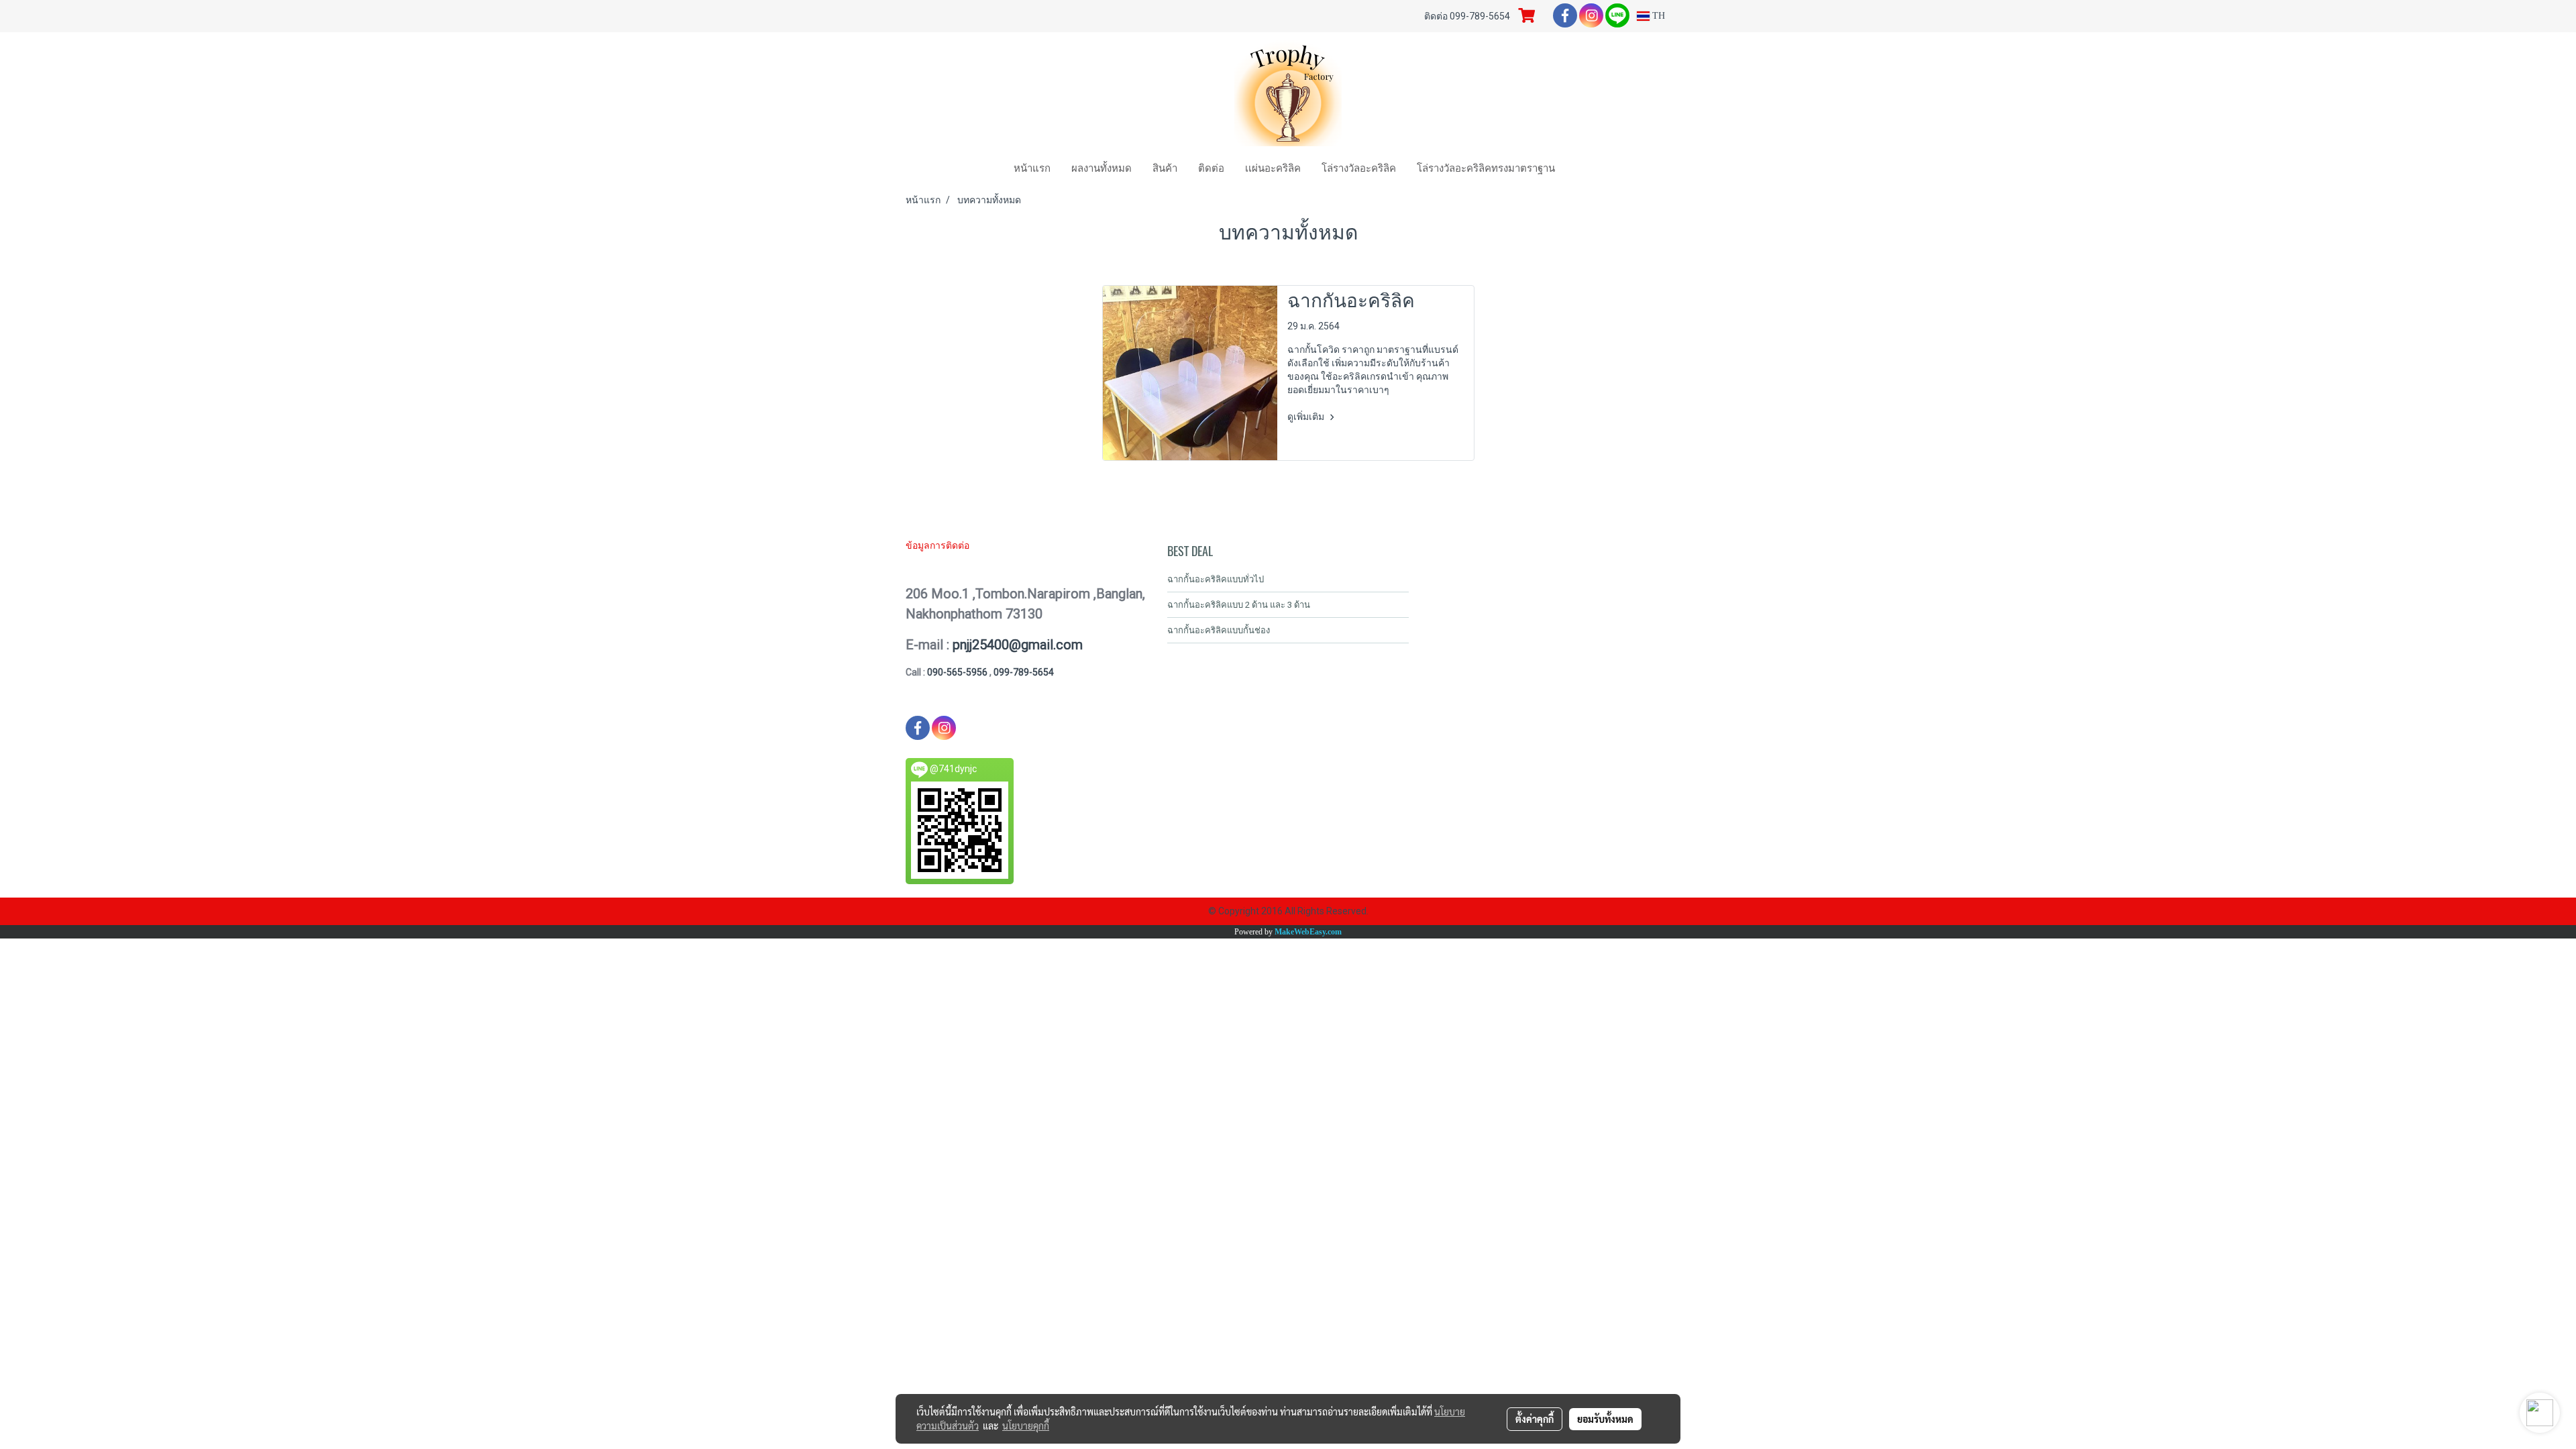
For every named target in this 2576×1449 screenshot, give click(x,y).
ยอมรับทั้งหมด (1605, 1419)
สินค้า (1165, 167)
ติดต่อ (1211, 167)
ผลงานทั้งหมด (1102, 167)
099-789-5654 (1024, 672)
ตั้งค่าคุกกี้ (1535, 1419)
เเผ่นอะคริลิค (1273, 167)
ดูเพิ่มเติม (1307, 417)
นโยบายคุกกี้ (1026, 1426)
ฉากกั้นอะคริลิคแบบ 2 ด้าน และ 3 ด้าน (1239, 605)
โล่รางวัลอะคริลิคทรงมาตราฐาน (1486, 167)
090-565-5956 (958, 672)
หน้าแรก (1032, 167)
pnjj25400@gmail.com (1018, 645)
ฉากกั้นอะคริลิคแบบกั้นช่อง (1219, 630)
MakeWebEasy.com (1308, 932)
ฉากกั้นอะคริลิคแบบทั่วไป (1216, 579)
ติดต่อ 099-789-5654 (1467, 16)
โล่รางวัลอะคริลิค (1359, 167)
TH (1657, 16)
